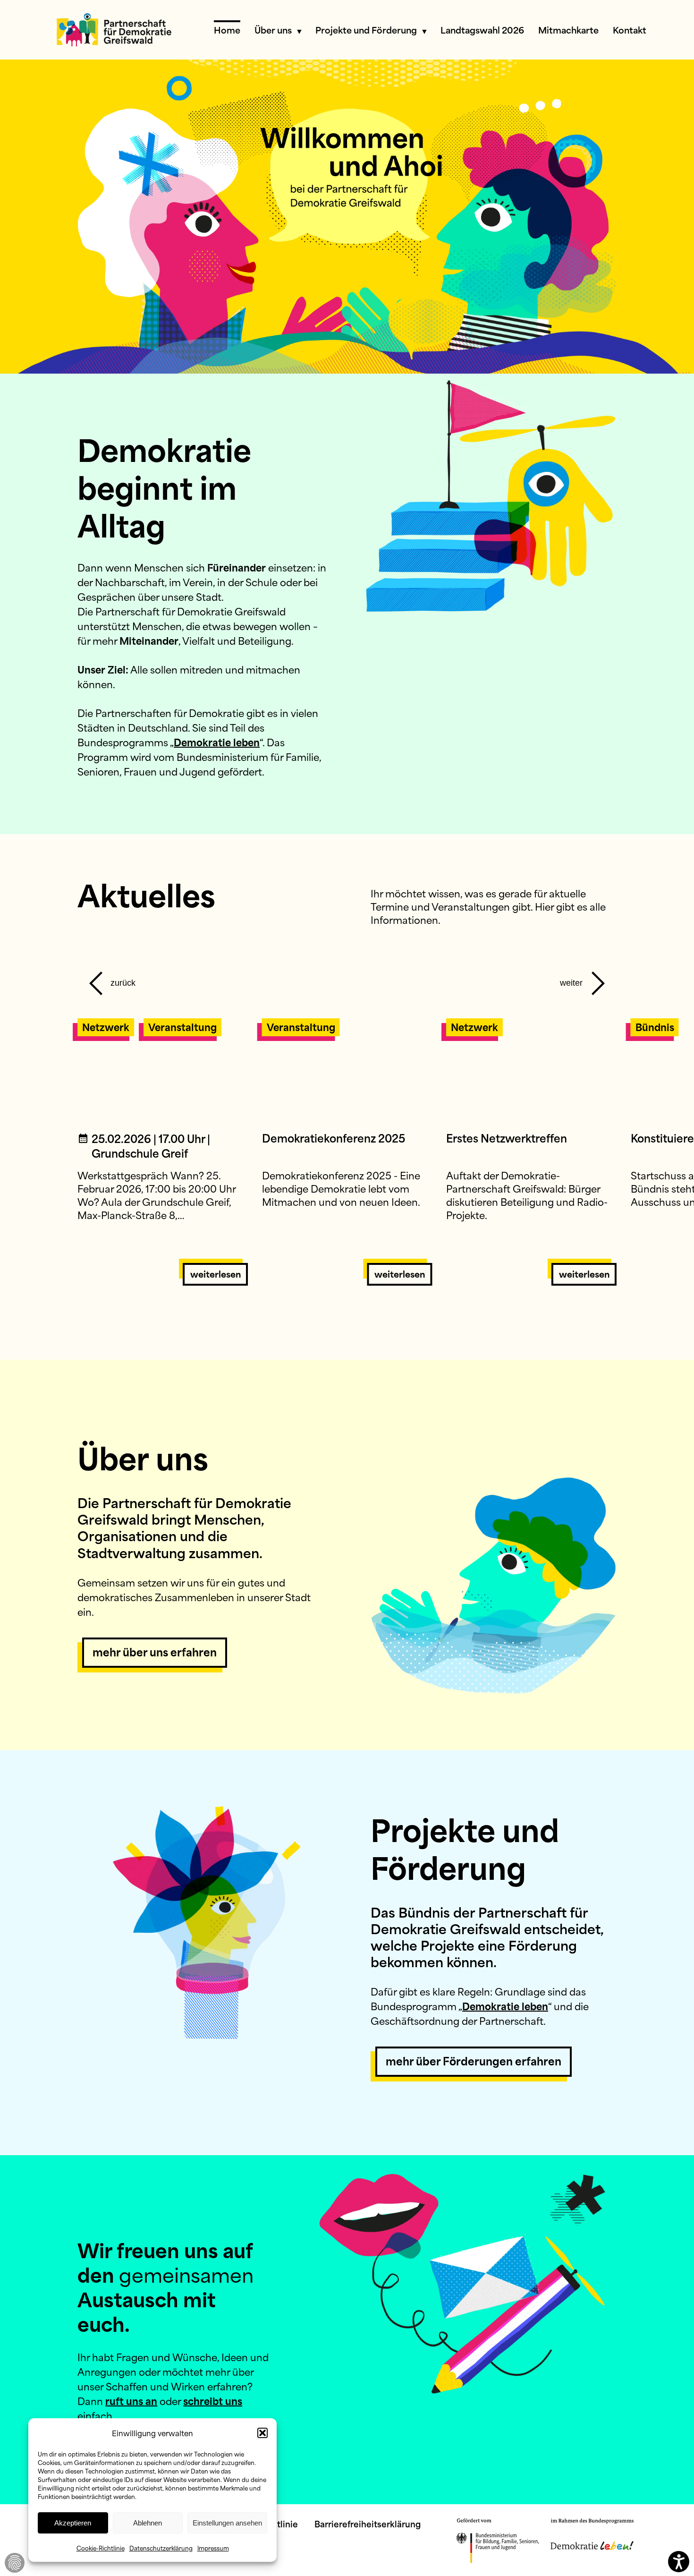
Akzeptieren (73, 2523)
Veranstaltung (182, 1027)
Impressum (213, 2548)
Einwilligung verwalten (15, 2563)
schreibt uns (213, 2401)
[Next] (584, 978)
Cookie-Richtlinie (101, 2548)
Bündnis (655, 1027)
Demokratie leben (217, 742)
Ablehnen (148, 2523)
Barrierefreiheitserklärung (368, 2524)
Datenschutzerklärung (161, 2548)
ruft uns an (131, 2401)
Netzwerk (106, 1027)
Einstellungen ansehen (227, 2523)
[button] (262, 2433)
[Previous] (110, 978)
